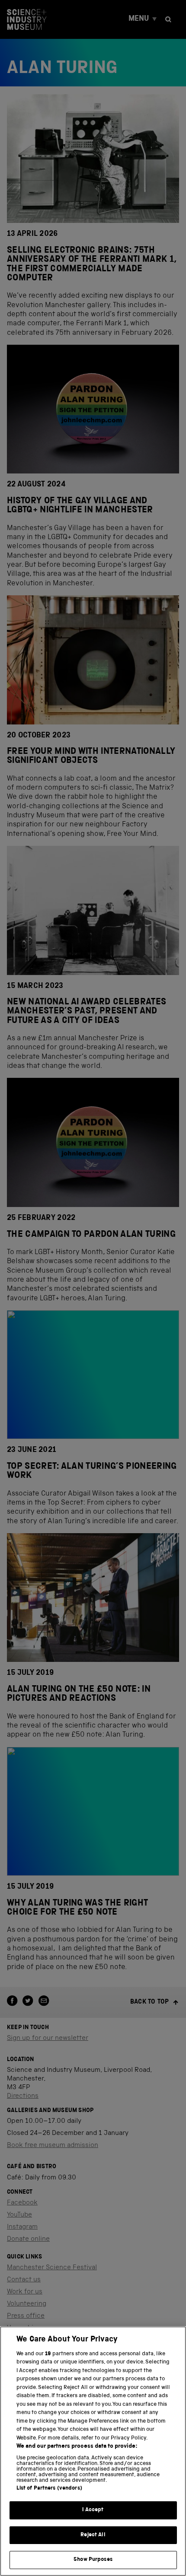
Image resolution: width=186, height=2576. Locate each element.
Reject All (93, 2535)
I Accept (93, 2510)
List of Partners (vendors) (49, 2489)
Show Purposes (93, 2560)
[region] (93, 2451)
